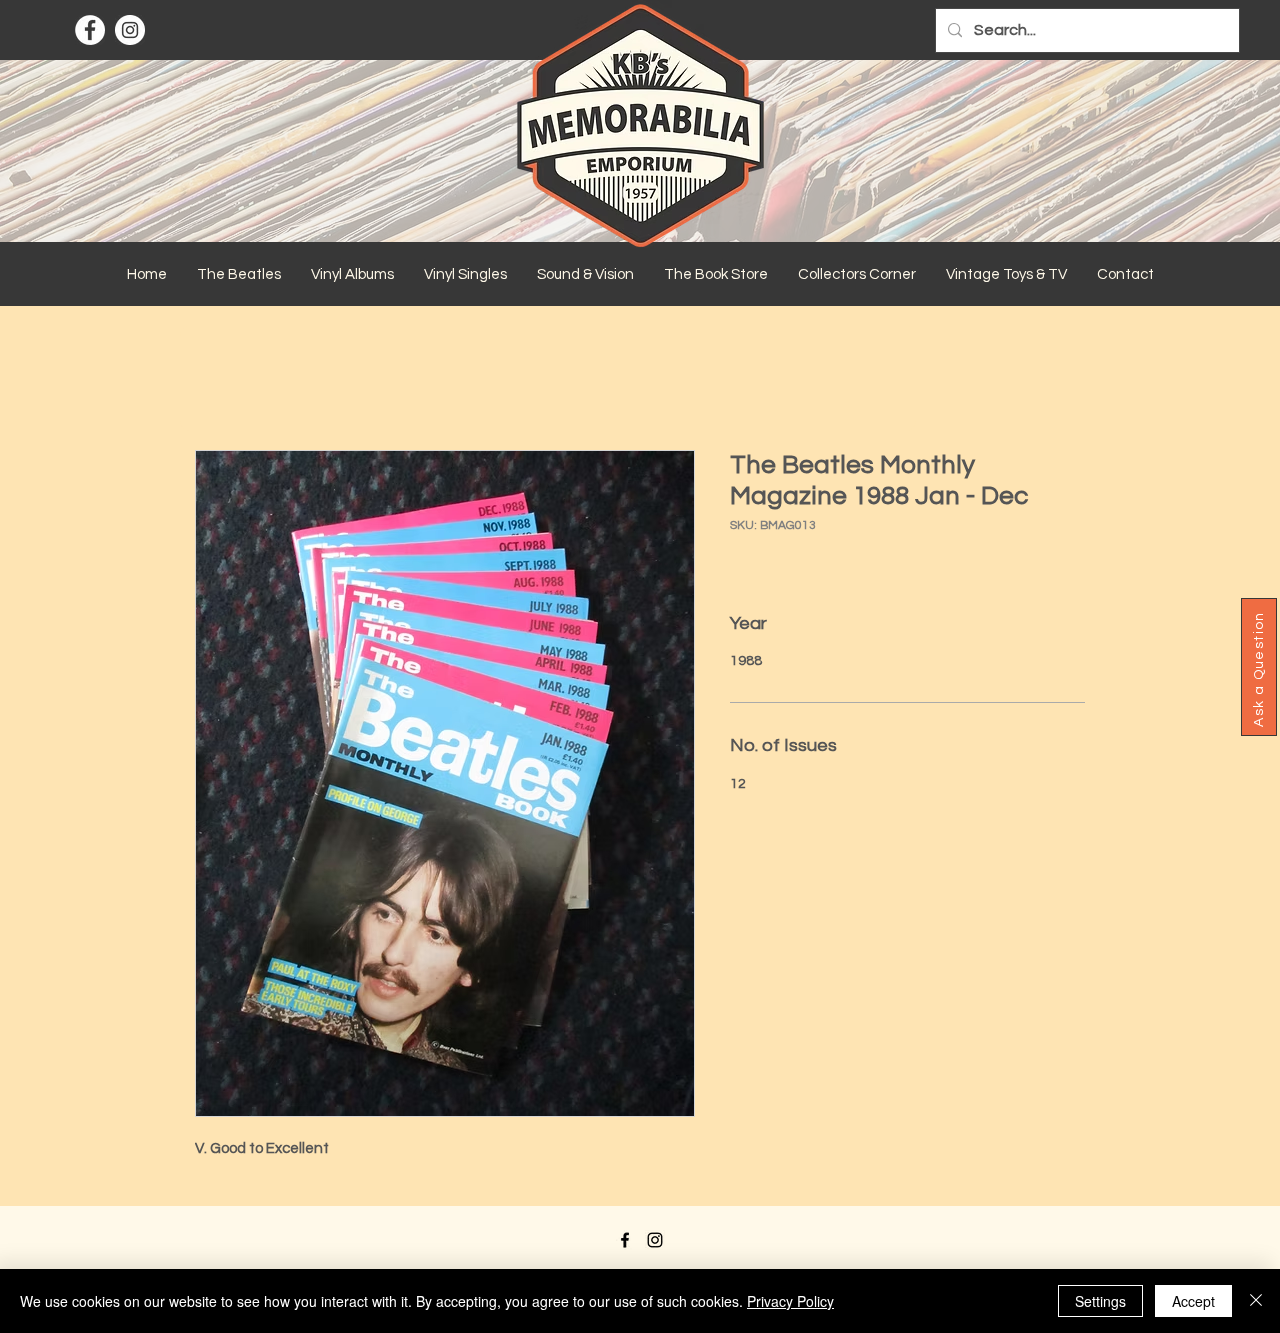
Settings (1100, 1301)
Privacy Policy (790, 1301)
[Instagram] (130, 30)
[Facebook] (90, 30)
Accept (1193, 1301)
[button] (239, 275)
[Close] (1256, 1301)
